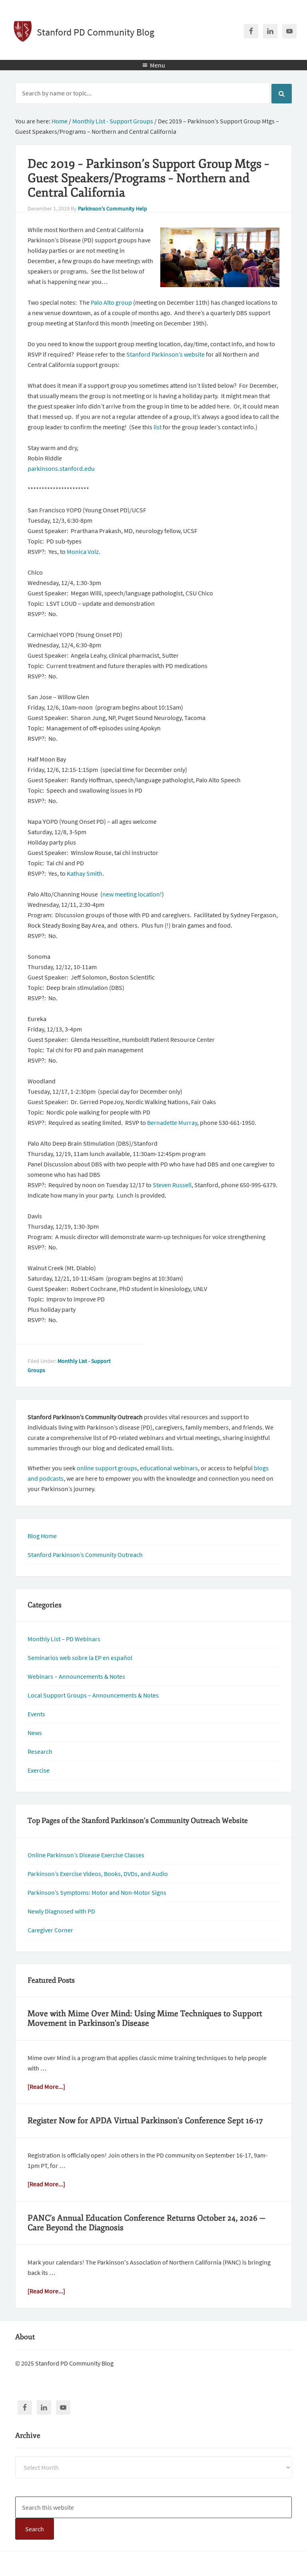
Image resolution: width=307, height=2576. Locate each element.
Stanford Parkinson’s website (165, 354)
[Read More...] (46, 2086)
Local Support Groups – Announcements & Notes (93, 1695)
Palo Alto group (111, 302)
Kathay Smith (85, 873)
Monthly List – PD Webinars (64, 1639)
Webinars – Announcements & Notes (76, 1676)
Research (40, 1751)
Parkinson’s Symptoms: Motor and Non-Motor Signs (97, 1892)
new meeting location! (132, 894)
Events (36, 1714)
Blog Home (42, 1536)
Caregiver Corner (50, 1930)
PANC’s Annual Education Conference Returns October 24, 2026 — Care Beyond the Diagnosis (147, 2223)
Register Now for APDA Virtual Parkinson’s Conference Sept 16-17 (145, 2121)
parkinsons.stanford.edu (61, 468)
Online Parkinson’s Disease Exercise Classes (86, 1855)
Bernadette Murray (172, 1122)
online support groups (107, 1468)
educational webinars (169, 1468)
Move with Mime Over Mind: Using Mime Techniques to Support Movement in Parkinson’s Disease (145, 2018)
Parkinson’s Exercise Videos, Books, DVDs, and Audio (98, 1874)
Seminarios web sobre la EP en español (80, 1658)
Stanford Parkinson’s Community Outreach (85, 1555)
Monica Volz (83, 551)
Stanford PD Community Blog (96, 32)
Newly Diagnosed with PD (61, 1911)
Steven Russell (172, 1185)
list (157, 427)
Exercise (39, 1770)
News (35, 1733)
